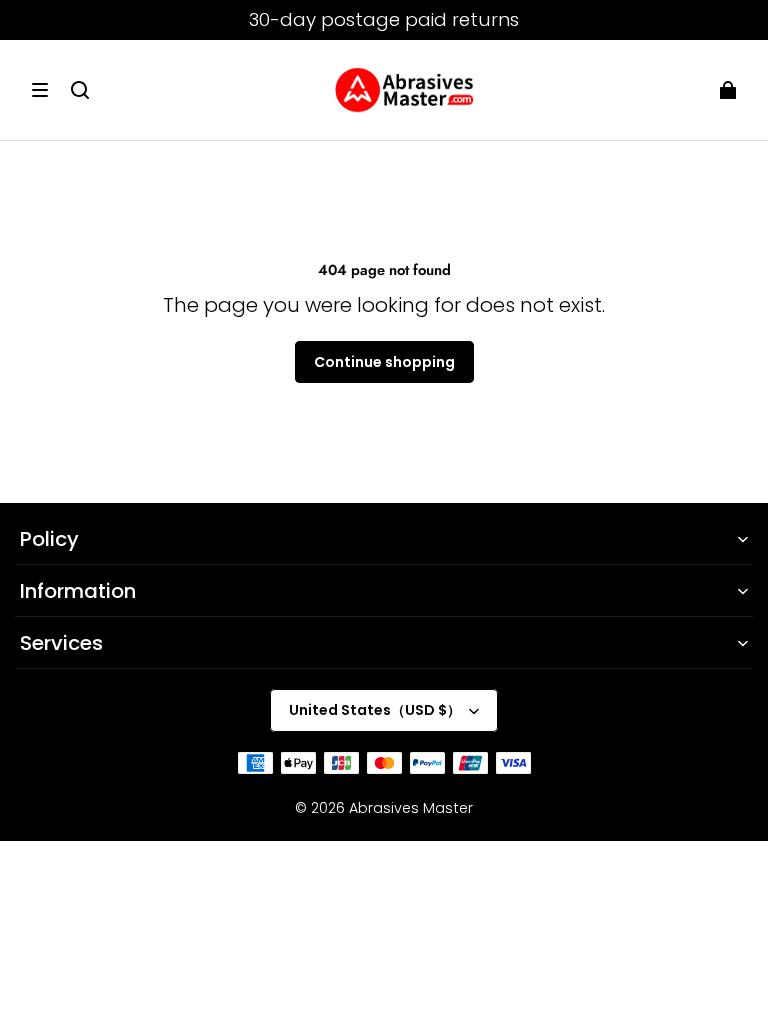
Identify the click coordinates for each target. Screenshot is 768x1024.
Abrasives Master (411, 808)
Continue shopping (384, 362)
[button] (40, 90)
